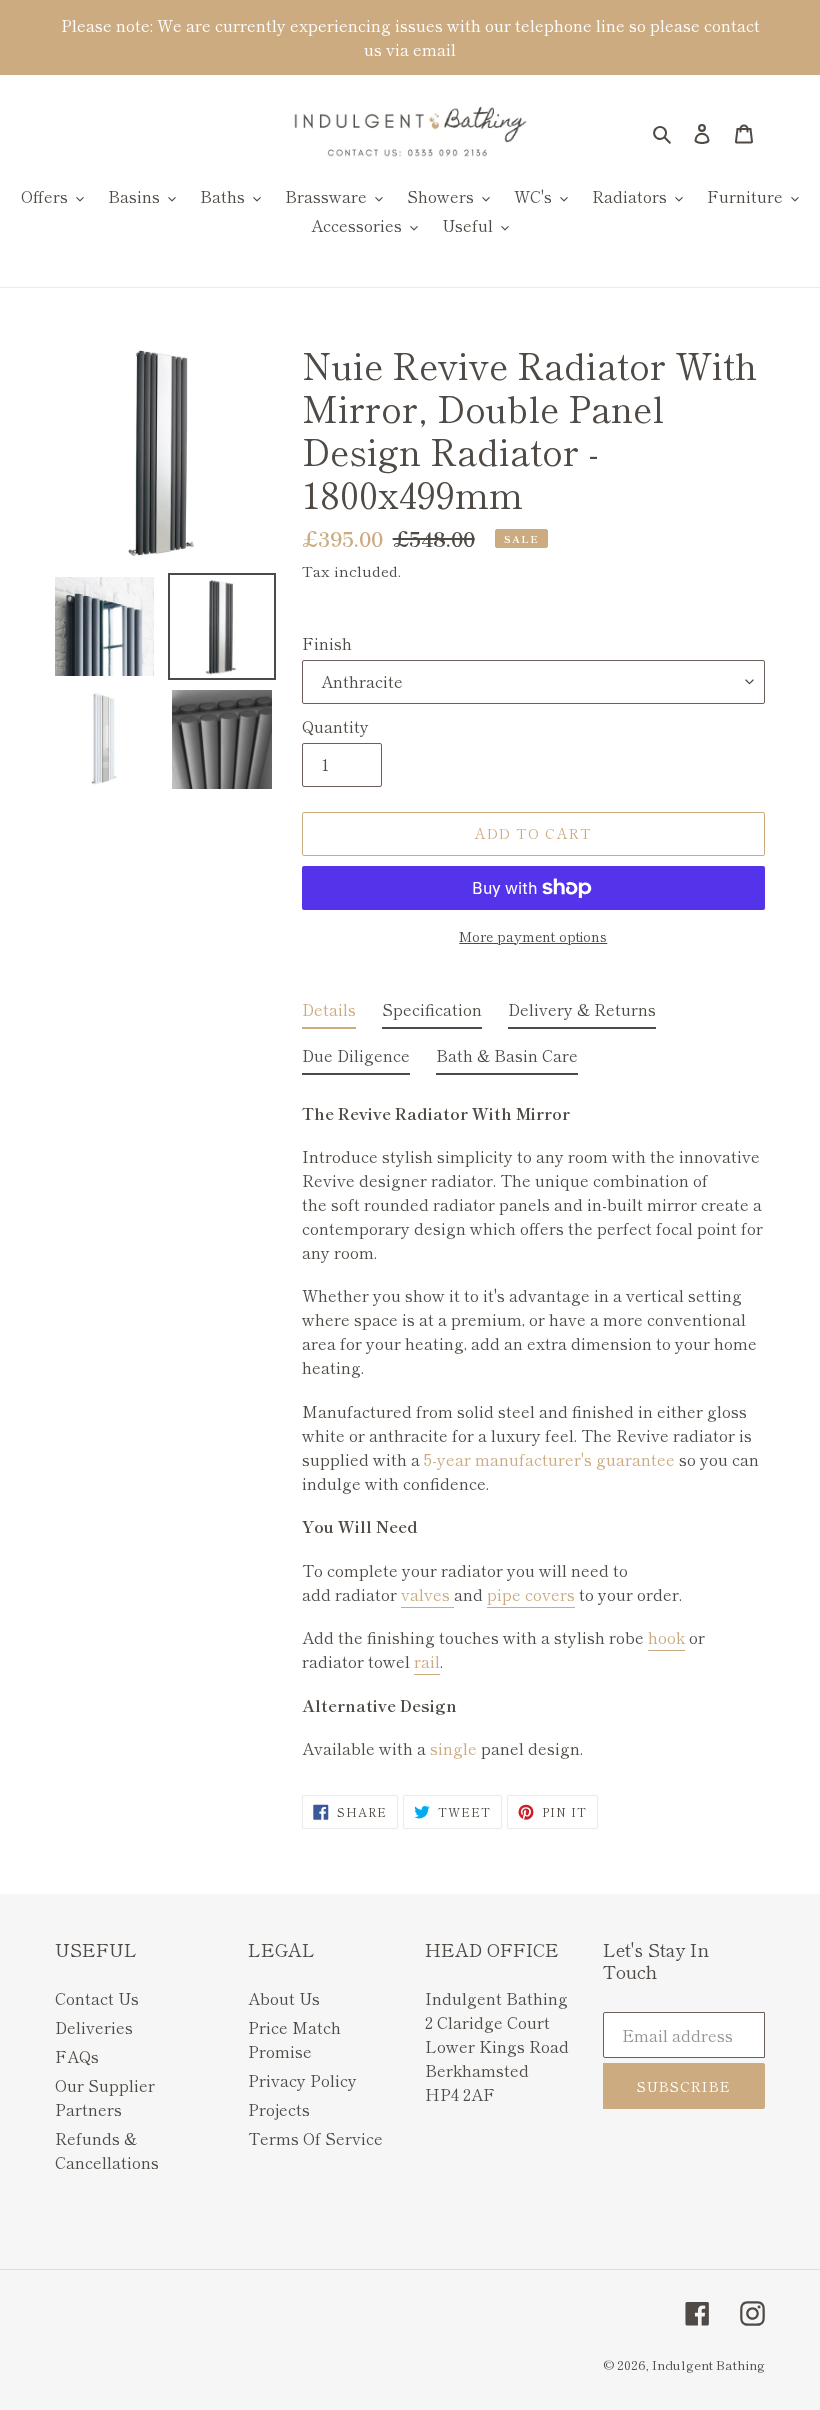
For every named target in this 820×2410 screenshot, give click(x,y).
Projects (279, 2109)
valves (427, 1594)
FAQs (77, 2056)
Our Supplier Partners (105, 2097)
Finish (327, 643)
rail (427, 1661)
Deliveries (94, 2027)
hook (666, 1637)
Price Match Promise (294, 2039)
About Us (284, 1998)
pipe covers (531, 1594)
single (453, 1748)
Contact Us (97, 1998)
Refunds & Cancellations (107, 2150)
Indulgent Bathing (708, 2364)
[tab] (329, 1013)
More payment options (533, 936)
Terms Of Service (315, 2138)
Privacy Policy (302, 2080)
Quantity (335, 726)
